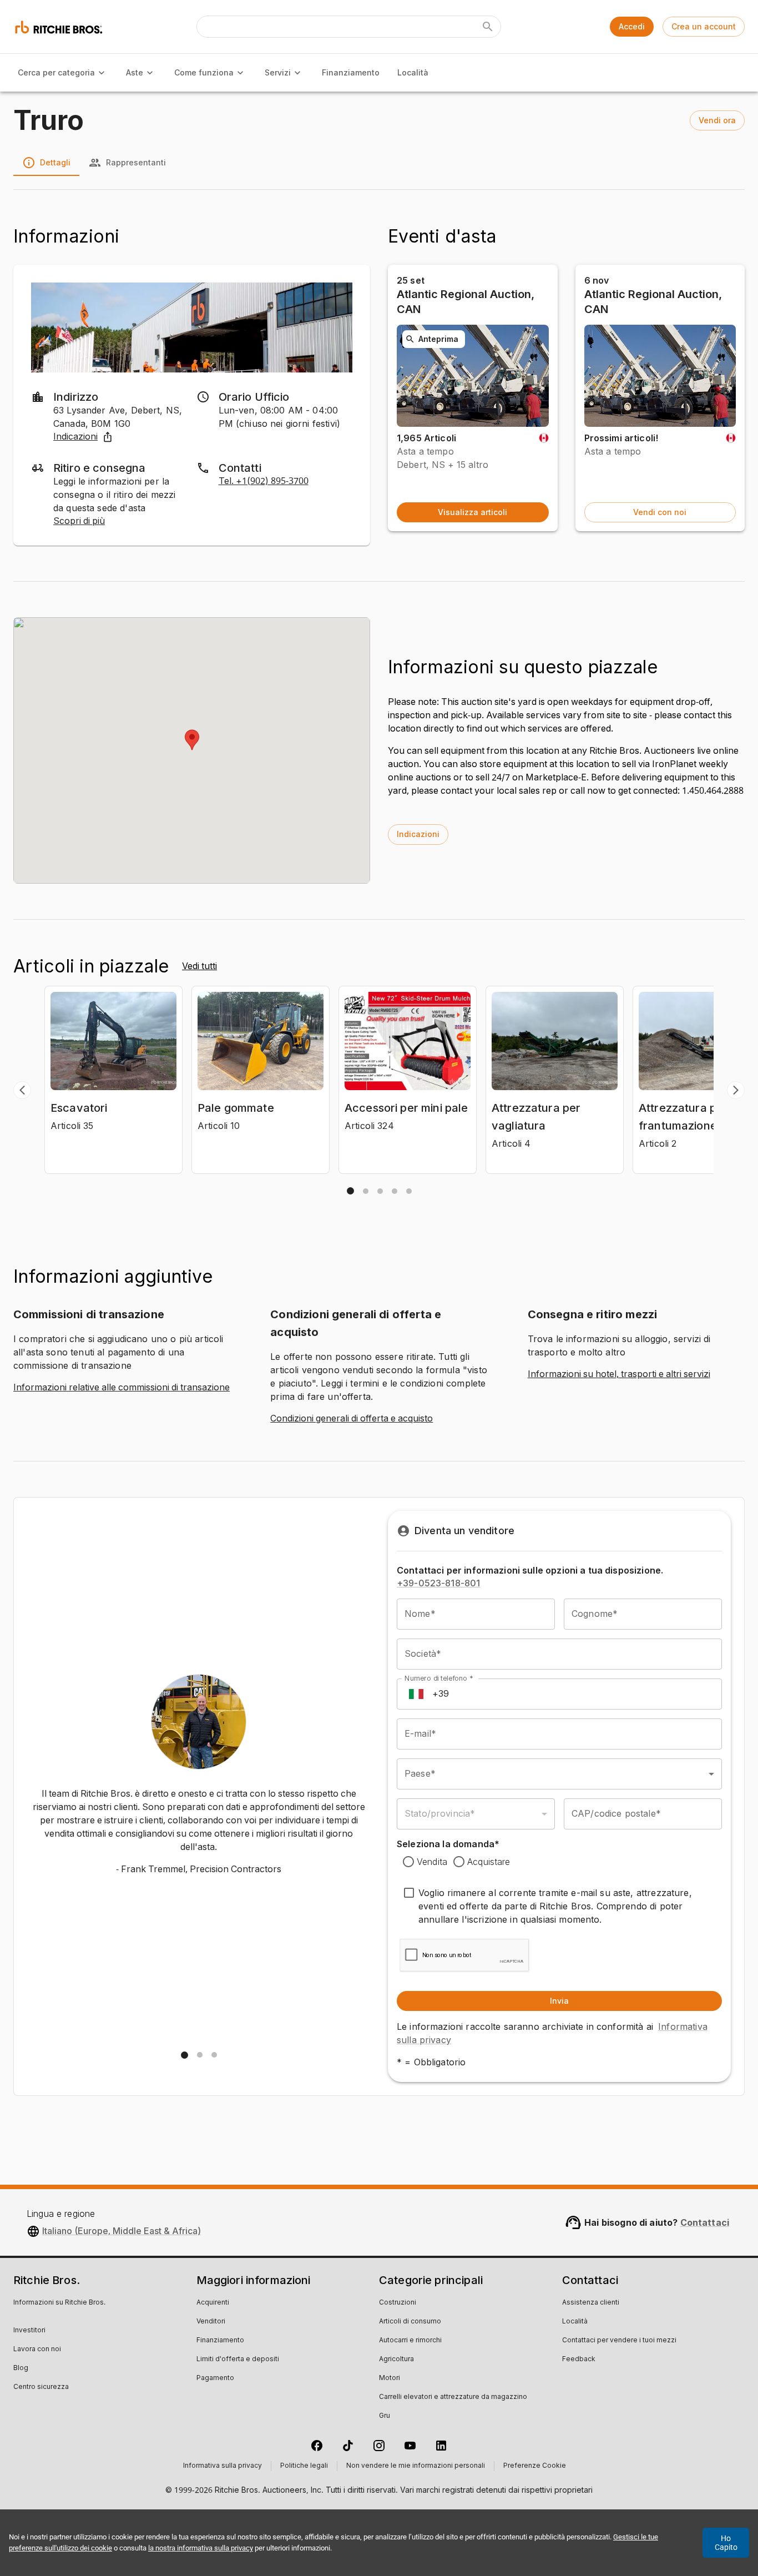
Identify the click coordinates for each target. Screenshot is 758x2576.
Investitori (29, 2331)
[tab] (350, 1191)
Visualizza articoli (473, 512)
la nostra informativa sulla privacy (201, 2548)
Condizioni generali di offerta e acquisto (352, 1419)
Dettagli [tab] (55, 162)
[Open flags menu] (416, 1694)
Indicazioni (75, 437)
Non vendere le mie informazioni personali (416, 2466)
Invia (559, 2001)
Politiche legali (304, 2466)
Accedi (632, 26)
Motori (390, 2378)
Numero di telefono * (439, 1678)
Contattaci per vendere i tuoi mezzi (619, 2341)
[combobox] (559, 1774)
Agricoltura (396, 2360)
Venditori (211, 2322)
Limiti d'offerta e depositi (238, 2360)
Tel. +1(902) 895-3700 (264, 481)
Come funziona (204, 72)
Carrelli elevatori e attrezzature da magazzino (453, 2397)
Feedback (579, 2360)
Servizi (278, 72)
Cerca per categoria (56, 72)
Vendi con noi (660, 512)
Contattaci (705, 2222)
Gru (385, 2416)
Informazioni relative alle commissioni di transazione (122, 1388)
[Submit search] (488, 27)
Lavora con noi (37, 2350)
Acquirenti (213, 2303)
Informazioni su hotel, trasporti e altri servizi (619, 1374)
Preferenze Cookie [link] (535, 2466)
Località (413, 72)
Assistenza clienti (591, 2303)
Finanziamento (351, 72)
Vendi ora (717, 120)
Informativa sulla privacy (223, 2466)
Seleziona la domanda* (448, 1844)
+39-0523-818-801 (438, 1583)
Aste (135, 72)
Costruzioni (398, 2303)
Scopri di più (79, 521)
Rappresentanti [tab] (136, 162)
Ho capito (726, 2543)
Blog (21, 2368)
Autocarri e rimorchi (410, 2341)
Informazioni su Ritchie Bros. (59, 2303)
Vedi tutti (199, 966)
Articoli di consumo (410, 2322)
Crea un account (704, 26)
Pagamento (215, 2378)
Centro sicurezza (41, 2387)
